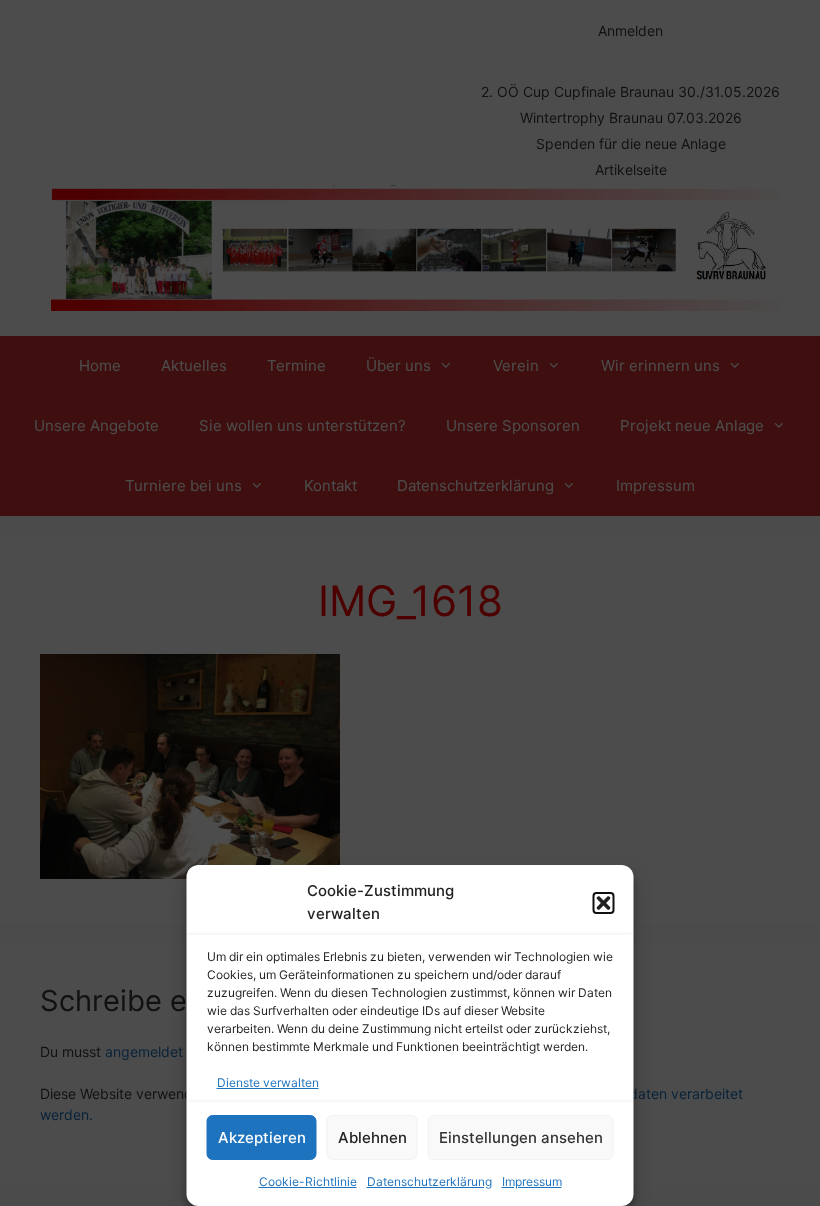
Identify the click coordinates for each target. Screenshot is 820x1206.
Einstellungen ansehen (521, 1137)
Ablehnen (372, 1137)
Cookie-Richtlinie (308, 1181)
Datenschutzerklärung (429, 1181)
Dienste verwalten (268, 1082)
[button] (604, 903)
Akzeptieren (262, 1137)
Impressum (532, 1181)
